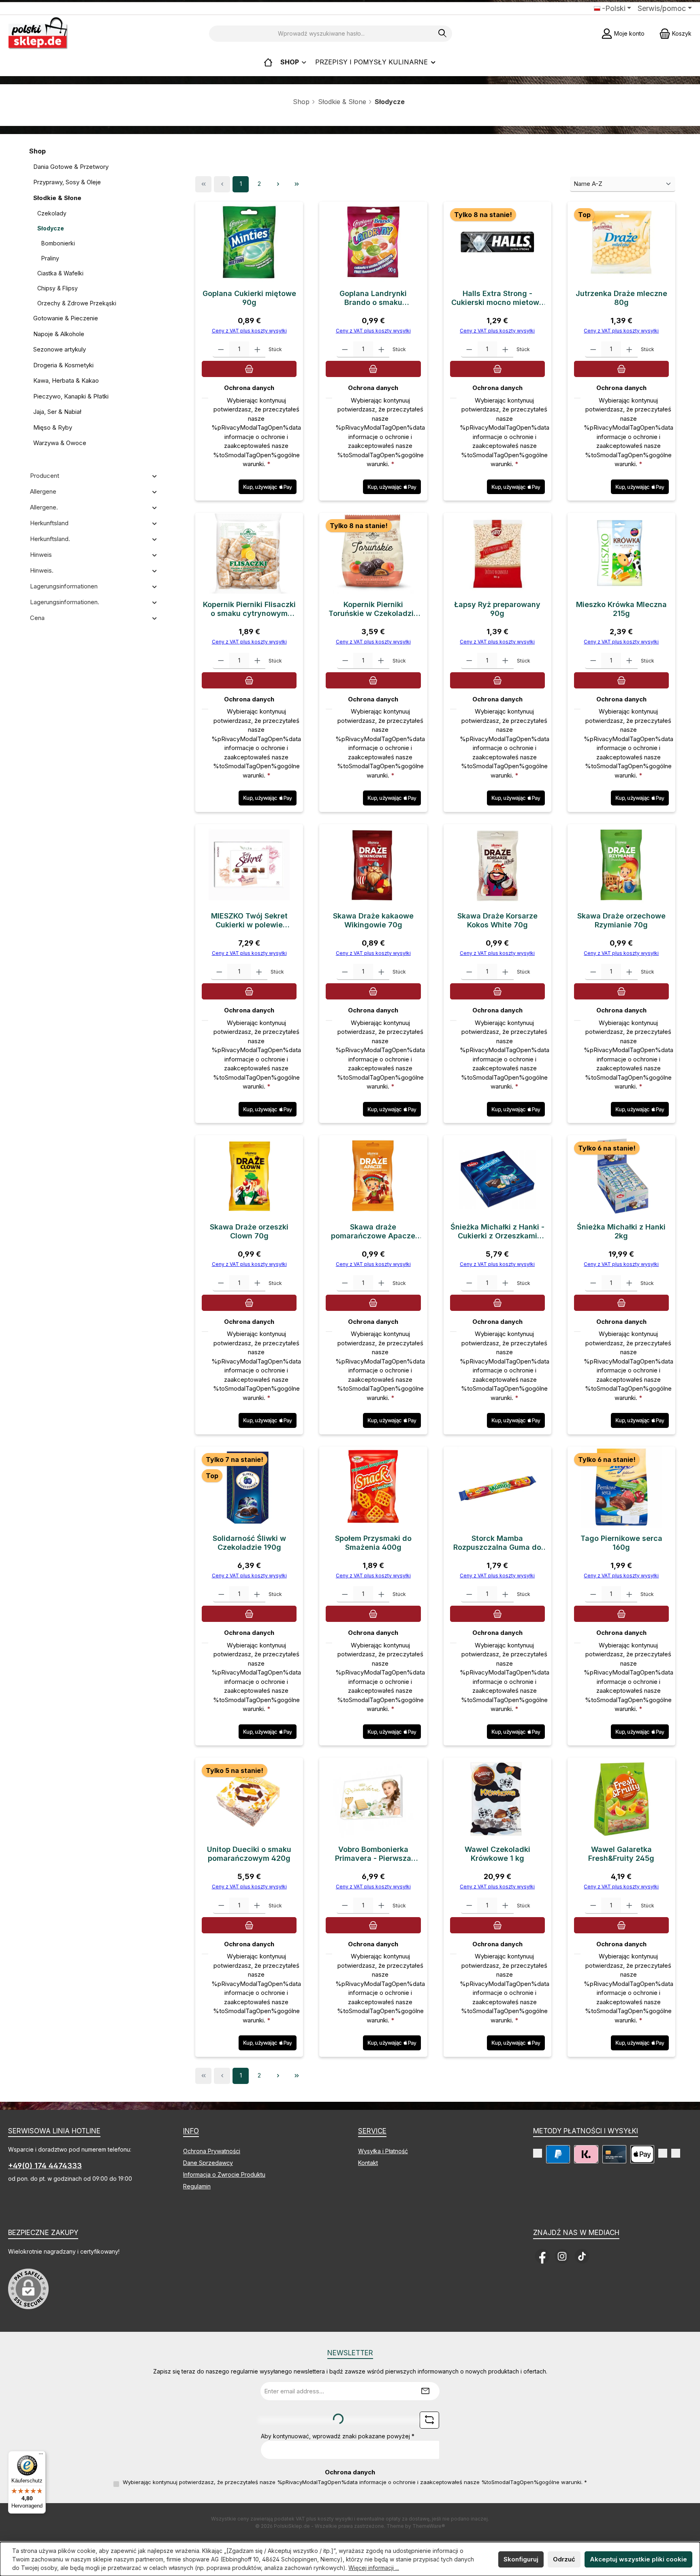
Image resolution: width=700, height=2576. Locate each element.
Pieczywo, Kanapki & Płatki (71, 396)
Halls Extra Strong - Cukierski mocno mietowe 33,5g (497, 298)
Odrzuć (564, 2559)
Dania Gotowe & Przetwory (71, 167)
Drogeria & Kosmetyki (63, 365)
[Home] (268, 62)
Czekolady (52, 213)
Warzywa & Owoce (60, 443)
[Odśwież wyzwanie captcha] (429, 2420)
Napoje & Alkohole (59, 334)
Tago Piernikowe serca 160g (621, 1543)
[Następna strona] (278, 184)
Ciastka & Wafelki (60, 273)
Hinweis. (42, 570)
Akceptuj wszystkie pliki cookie (638, 2559)
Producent (45, 476)
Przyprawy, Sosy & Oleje (67, 182)
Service (372, 2131)
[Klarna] (586, 2154)
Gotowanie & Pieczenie (66, 318)
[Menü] (41, 2456)
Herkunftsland (49, 523)
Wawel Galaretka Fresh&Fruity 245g (621, 1854)
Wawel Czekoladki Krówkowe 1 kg (497, 1854)
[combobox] (321, 34)
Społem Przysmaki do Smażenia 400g (373, 1543)
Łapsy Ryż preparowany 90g (497, 609)
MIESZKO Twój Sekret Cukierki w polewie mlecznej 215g (249, 920)
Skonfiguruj (521, 2559)
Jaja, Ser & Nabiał (57, 412)
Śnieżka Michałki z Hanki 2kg (621, 1231)
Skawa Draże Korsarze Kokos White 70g (497, 920)
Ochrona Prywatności (212, 2151)
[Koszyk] (249, 369)
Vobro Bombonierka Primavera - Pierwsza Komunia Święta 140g (373, 1854)
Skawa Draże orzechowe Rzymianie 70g (621, 920)
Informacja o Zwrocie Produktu (224, 2174)
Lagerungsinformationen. (65, 602)
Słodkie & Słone (342, 102)
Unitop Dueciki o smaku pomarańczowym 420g (249, 1854)
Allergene (43, 491)
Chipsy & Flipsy (58, 288)
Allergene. (44, 507)
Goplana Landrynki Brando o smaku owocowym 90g (373, 298)
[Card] (614, 2154)
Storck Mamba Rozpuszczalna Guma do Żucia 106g (497, 1543)
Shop (301, 102)
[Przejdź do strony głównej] (38, 33)
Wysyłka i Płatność (383, 2151)
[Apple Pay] (642, 2154)
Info (191, 2131)
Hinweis (41, 555)
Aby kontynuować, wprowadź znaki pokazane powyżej (338, 2436)
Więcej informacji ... (374, 2568)
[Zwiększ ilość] (257, 349)
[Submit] (425, 2391)
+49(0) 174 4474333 (45, 2166)
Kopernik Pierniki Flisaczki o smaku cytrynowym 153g (249, 609)
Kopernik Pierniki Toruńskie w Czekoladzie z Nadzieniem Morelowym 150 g (373, 609)
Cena (37, 618)
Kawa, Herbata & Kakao (66, 380)
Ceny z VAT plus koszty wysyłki (249, 331)
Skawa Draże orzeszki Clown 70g (249, 1231)
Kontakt (368, 2163)
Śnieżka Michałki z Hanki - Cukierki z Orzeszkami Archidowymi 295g (497, 1232)
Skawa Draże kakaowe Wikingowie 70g (373, 920)
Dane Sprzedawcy (208, 2163)
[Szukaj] (443, 34)
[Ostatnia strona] (297, 184)
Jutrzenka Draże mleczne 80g (621, 298)
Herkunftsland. (50, 539)
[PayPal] (558, 2154)
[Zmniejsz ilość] (221, 349)
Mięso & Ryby (53, 427)
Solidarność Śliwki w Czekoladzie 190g (249, 1543)
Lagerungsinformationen (64, 586)
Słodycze (51, 228)
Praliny (50, 258)
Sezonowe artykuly (60, 349)
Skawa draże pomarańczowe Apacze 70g (373, 1232)
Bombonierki (58, 243)
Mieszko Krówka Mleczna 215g (621, 609)
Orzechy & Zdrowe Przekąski (77, 303)
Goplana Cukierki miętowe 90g (249, 298)
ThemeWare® (429, 2526)
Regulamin (197, 2186)
